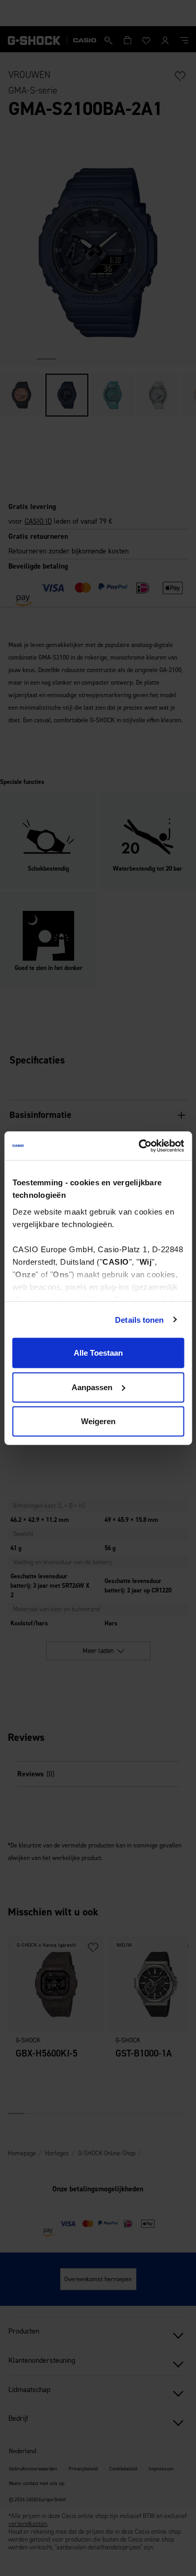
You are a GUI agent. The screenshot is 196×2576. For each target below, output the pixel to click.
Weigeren (98, 1421)
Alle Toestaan (98, 1353)
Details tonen (139, 1319)
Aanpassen (92, 1387)
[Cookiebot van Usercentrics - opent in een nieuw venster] (140, 1146)
